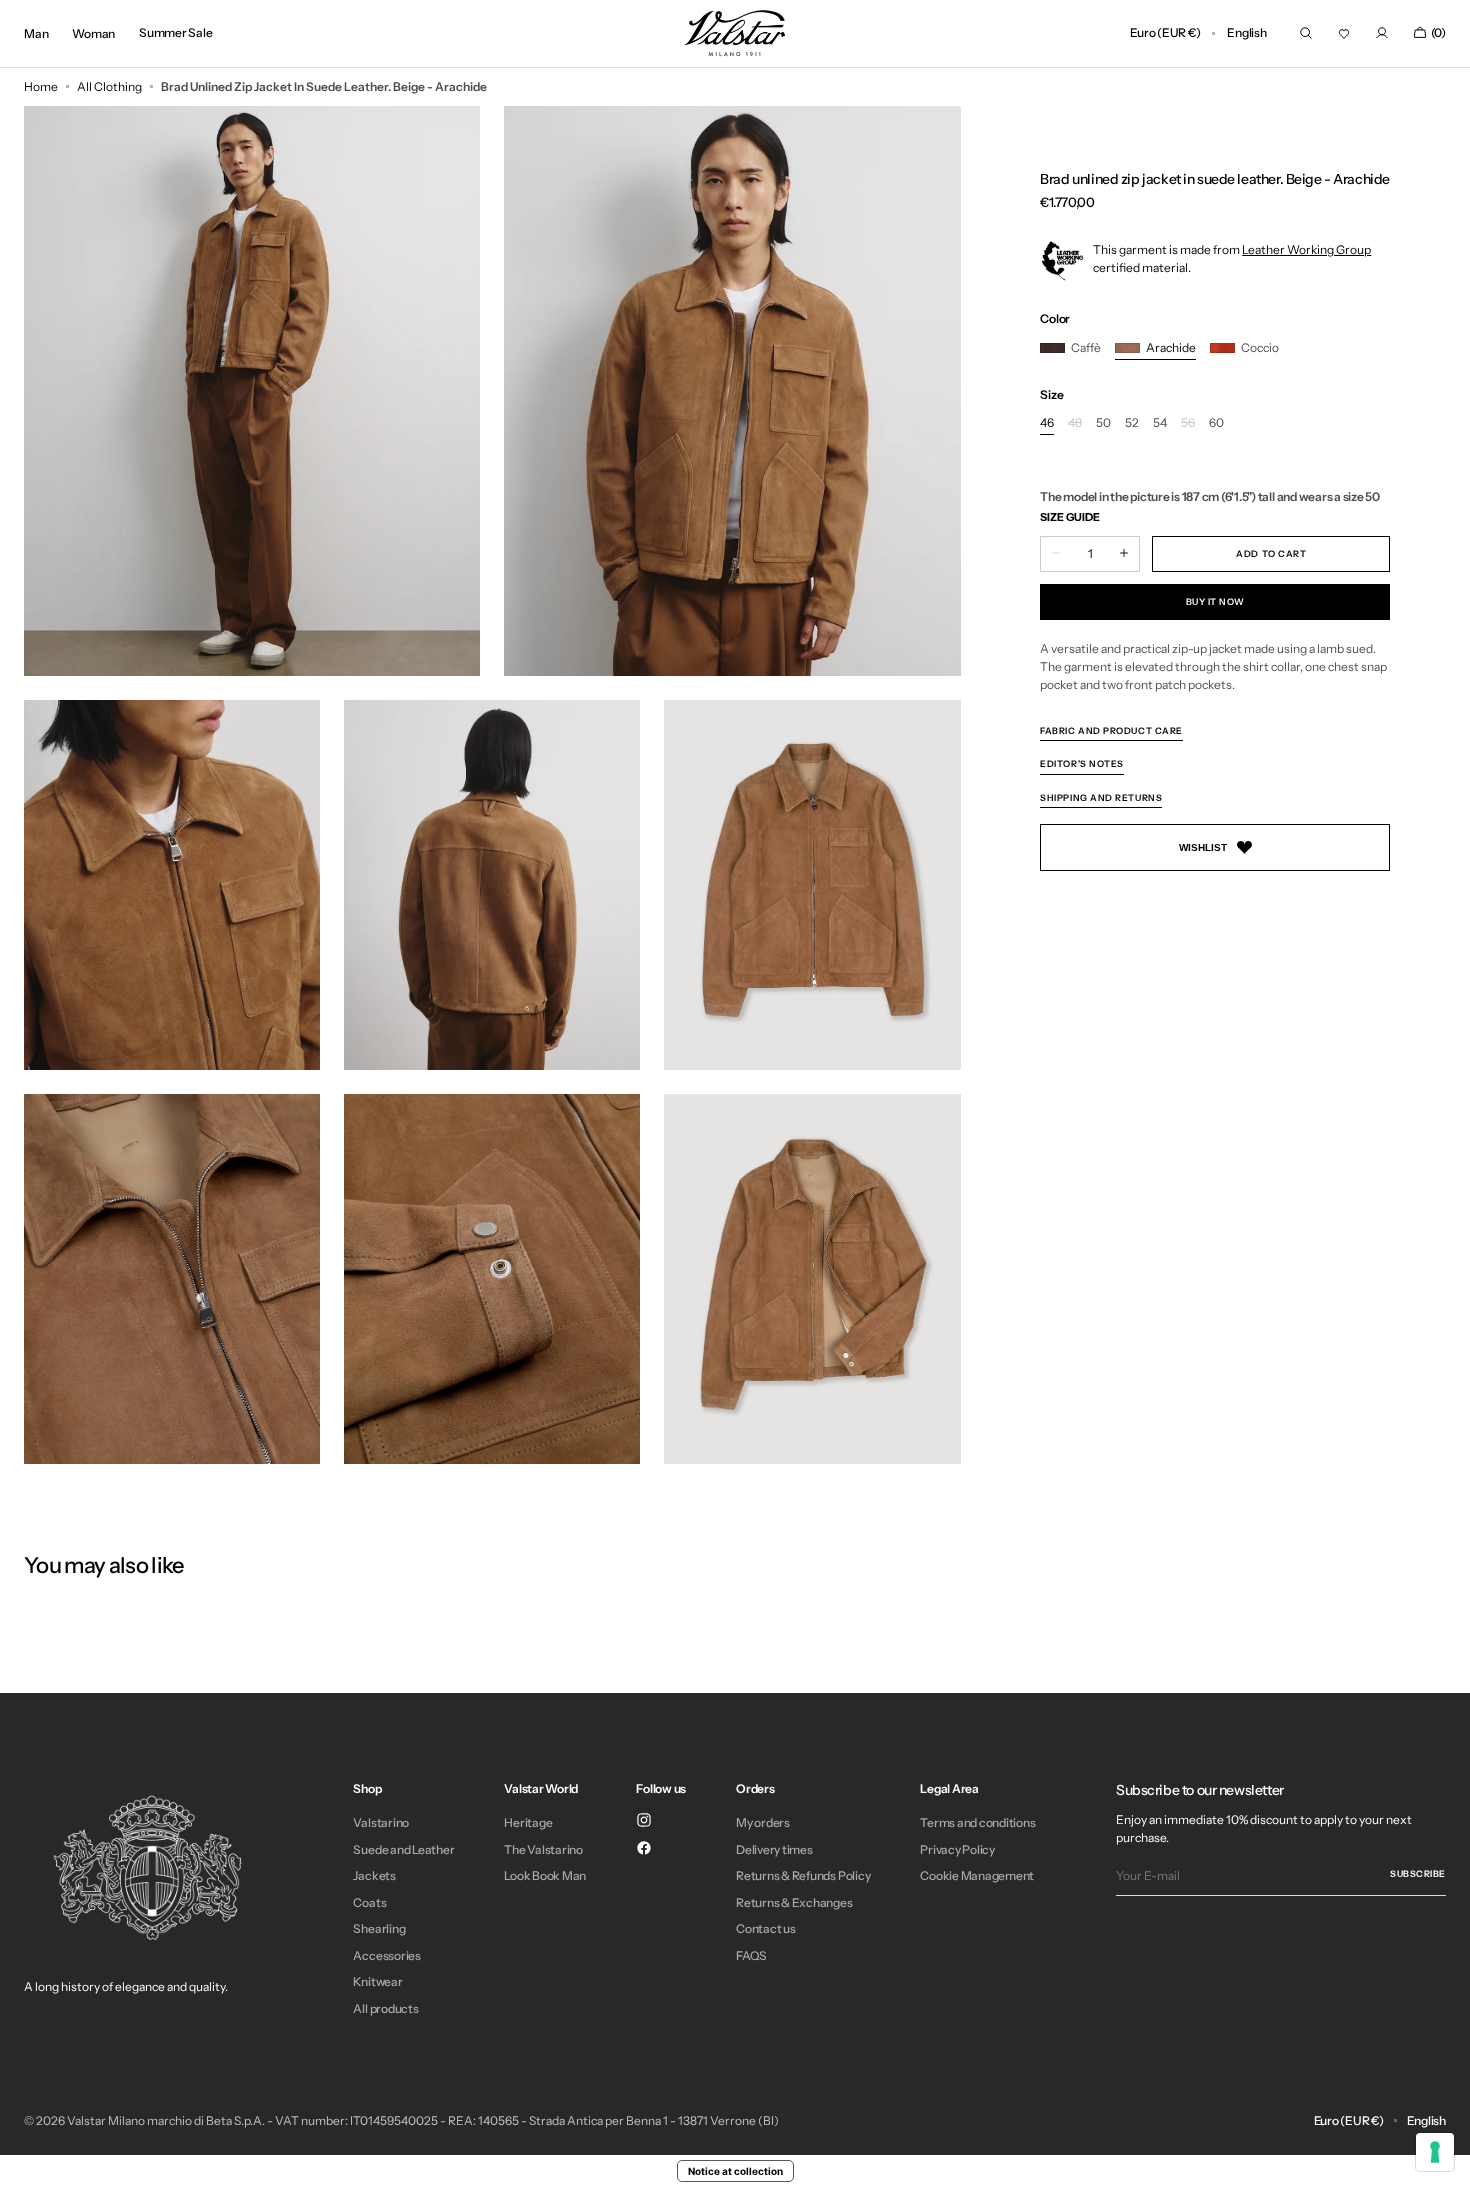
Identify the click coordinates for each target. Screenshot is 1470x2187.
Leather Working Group (1306, 249)
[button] (1165, 33)
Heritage (528, 1823)
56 (1188, 423)
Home (41, 86)
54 (1160, 423)
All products (385, 2008)
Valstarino (381, 1823)
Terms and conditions (977, 1823)
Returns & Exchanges (794, 1902)
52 (1132, 423)
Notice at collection (735, 2171)
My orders (763, 1823)
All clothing (109, 86)
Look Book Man (545, 1875)
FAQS (751, 1955)
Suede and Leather (403, 1849)
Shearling (379, 1928)
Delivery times (774, 1849)
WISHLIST (1203, 847)
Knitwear (377, 1981)
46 (1047, 423)
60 (1216, 423)
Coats (369, 1902)
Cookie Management (977, 1875)
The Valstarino (543, 1849)
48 (1075, 423)
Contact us (766, 1928)
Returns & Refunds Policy (803, 1875)
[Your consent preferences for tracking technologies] (1435, 2152)
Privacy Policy (957, 1849)
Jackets (374, 1875)
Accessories (386, 1955)
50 (1103, 423)
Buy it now (1215, 600)
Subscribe (1418, 1873)
